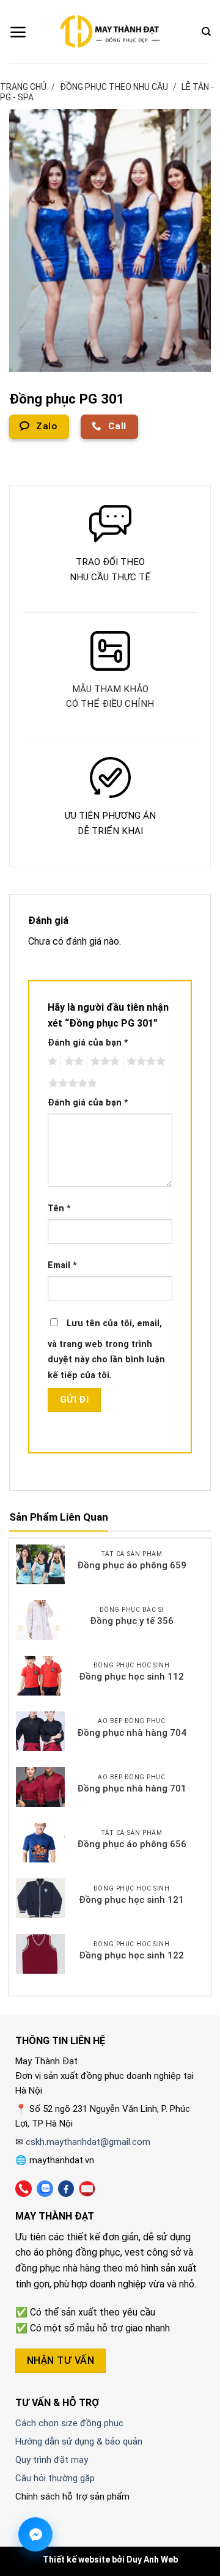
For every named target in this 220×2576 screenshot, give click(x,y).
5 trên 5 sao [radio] (71, 1083)
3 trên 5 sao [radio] (103, 1061)
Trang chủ (23, 87)
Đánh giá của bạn (88, 1043)
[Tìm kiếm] (206, 32)
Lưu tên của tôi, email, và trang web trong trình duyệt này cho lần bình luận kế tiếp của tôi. (106, 1349)
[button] (18, 32)
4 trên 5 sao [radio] (144, 1061)
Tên (59, 1209)
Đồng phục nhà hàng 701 (132, 1788)
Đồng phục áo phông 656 (132, 1844)
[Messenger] (35, 2534)
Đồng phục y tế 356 (132, 1621)
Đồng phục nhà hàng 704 (132, 1733)
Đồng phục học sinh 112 (131, 1677)
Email (62, 1265)
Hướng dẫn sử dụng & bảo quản (79, 2441)
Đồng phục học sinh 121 (131, 1900)
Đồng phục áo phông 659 (132, 1565)
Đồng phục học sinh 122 (131, 1955)
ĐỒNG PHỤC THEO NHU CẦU (114, 87)
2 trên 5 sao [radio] (72, 1061)
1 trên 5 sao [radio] (51, 1061)
